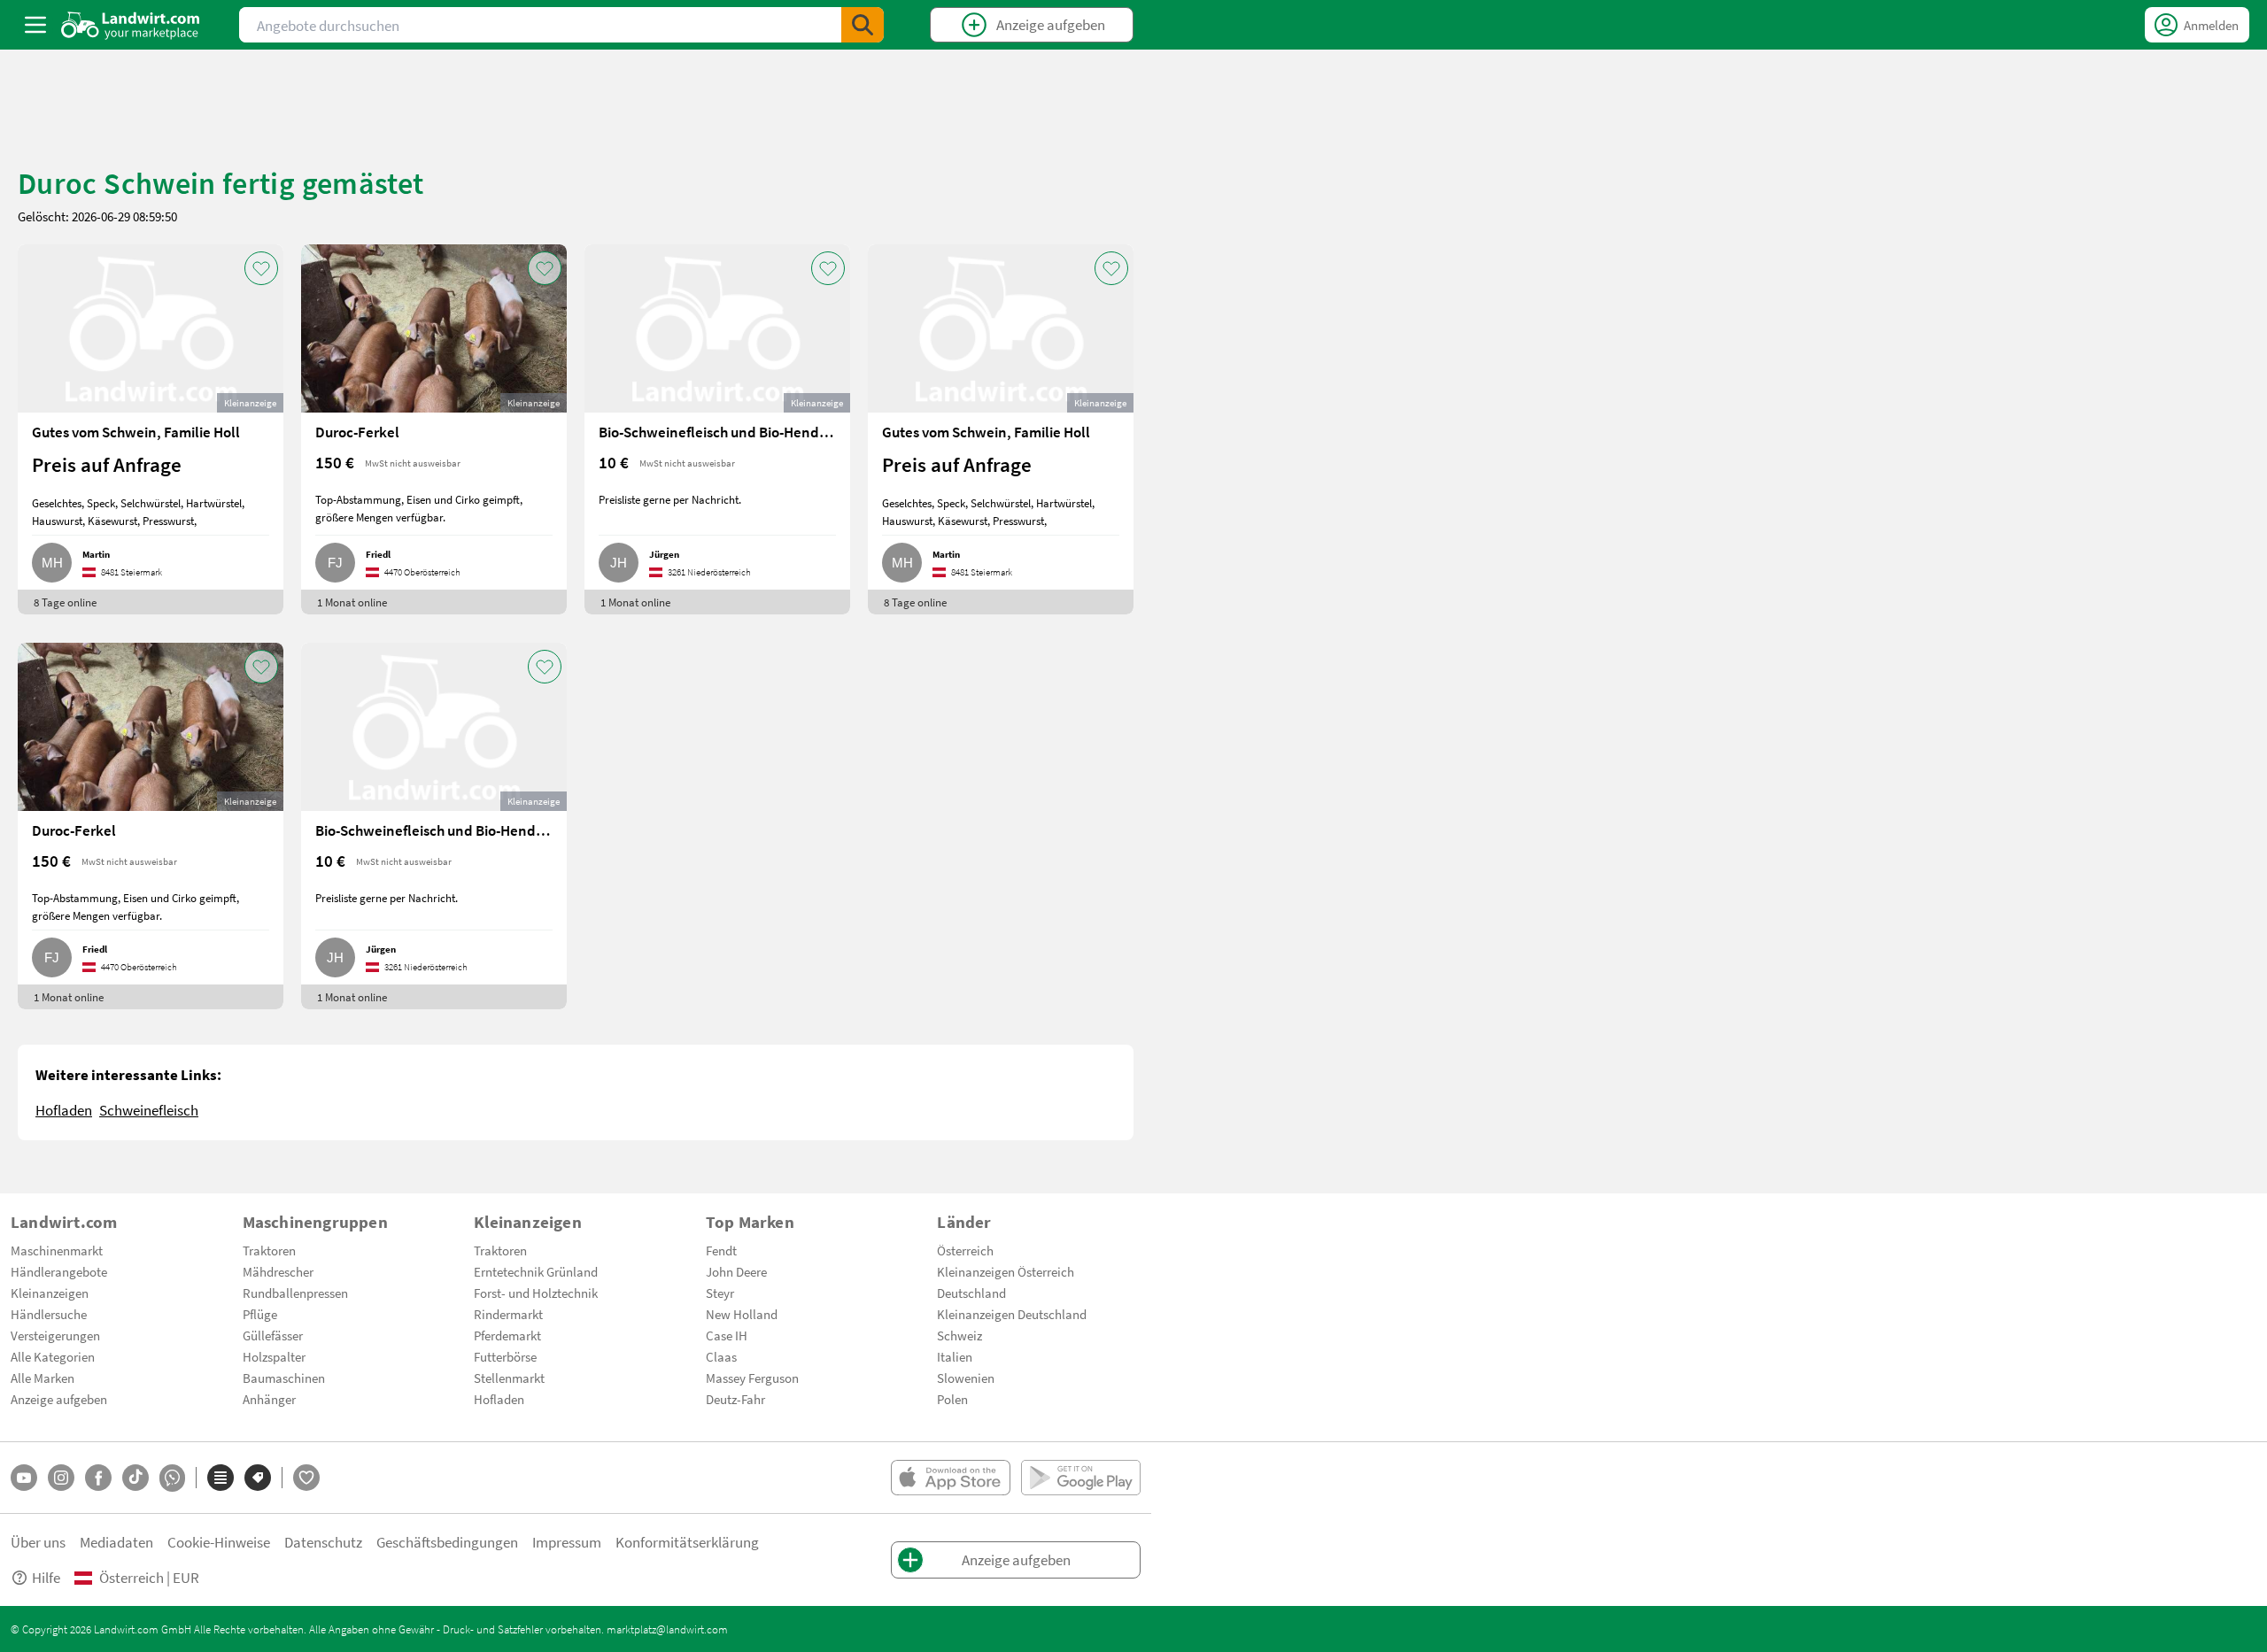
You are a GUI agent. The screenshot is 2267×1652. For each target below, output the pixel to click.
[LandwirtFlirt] (306, 1478)
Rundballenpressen (295, 1293)
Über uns (38, 1542)
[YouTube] (24, 1478)
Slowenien (966, 1378)
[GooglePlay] (1081, 1478)
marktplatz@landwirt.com (667, 1629)
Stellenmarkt (509, 1378)
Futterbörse (505, 1356)
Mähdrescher (278, 1271)
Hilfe (46, 1577)
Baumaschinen (284, 1378)
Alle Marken (43, 1378)
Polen (952, 1399)
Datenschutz (323, 1542)
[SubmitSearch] (863, 25)
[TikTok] (135, 1478)
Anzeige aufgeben (59, 1399)
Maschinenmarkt (57, 1250)
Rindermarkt (508, 1314)
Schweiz (959, 1335)
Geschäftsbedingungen (447, 1542)
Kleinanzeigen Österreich (1006, 1271)
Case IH (727, 1335)
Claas (721, 1356)
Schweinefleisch (149, 1110)
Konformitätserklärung (687, 1542)
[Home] (131, 25)
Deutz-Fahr (735, 1399)
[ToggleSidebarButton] (35, 25)
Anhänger (269, 1399)
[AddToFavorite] (261, 268)
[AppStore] (951, 1478)
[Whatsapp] (172, 1478)
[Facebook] (98, 1478)
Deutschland (971, 1293)
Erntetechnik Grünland (536, 1271)
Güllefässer (273, 1335)
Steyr (720, 1293)
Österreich (965, 1250)
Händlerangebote (59, 1271)
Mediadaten (116, 1542)
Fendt (721, 1250)
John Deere (736, 1271)
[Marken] (258, 1478)
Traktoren (269, 1250)
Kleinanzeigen (50, 1293)
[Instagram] (61, 1478)
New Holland (742, 1314)
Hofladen (64, 1110)
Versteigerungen (55, 1335)
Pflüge (260, 1314)
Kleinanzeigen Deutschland (1012, 1314)
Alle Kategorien (53, 1356)
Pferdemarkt (507, 1335)
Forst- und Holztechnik (536, 1293)
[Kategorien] (221, 1478)
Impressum (567, 1542)
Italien (955, 1356)
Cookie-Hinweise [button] (219, 1542)
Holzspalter (274, 1356)
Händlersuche (49, 1314)
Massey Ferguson (752, 1378)
